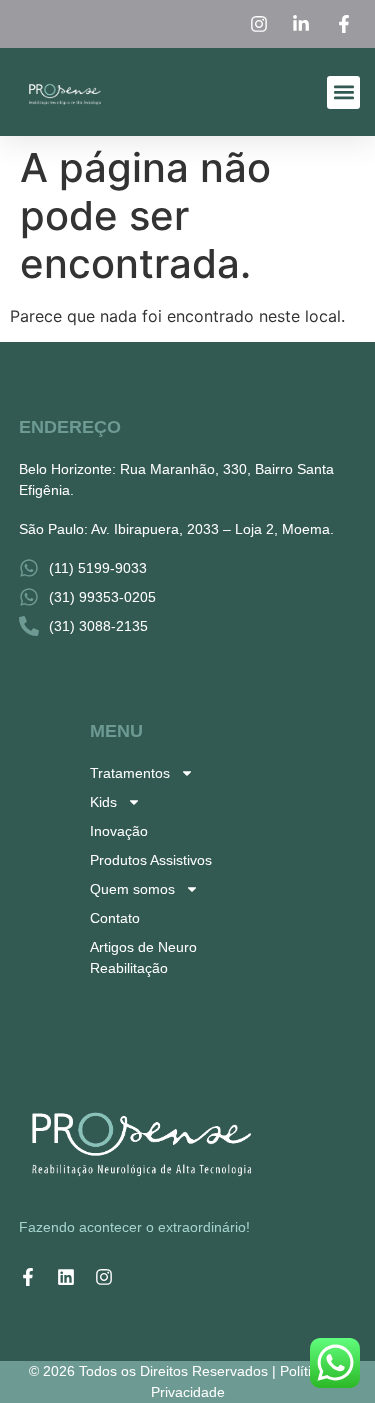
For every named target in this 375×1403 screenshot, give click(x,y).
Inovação (119, 831)
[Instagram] (104, 1277)
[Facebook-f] (28, 1277)
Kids (103, 802)
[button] (343, 92)
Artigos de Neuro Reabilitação (143, 957)
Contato (115, 918)
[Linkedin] (66, 1277)
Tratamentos (130, 773)
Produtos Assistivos (151, 860)
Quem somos (132, 889)
